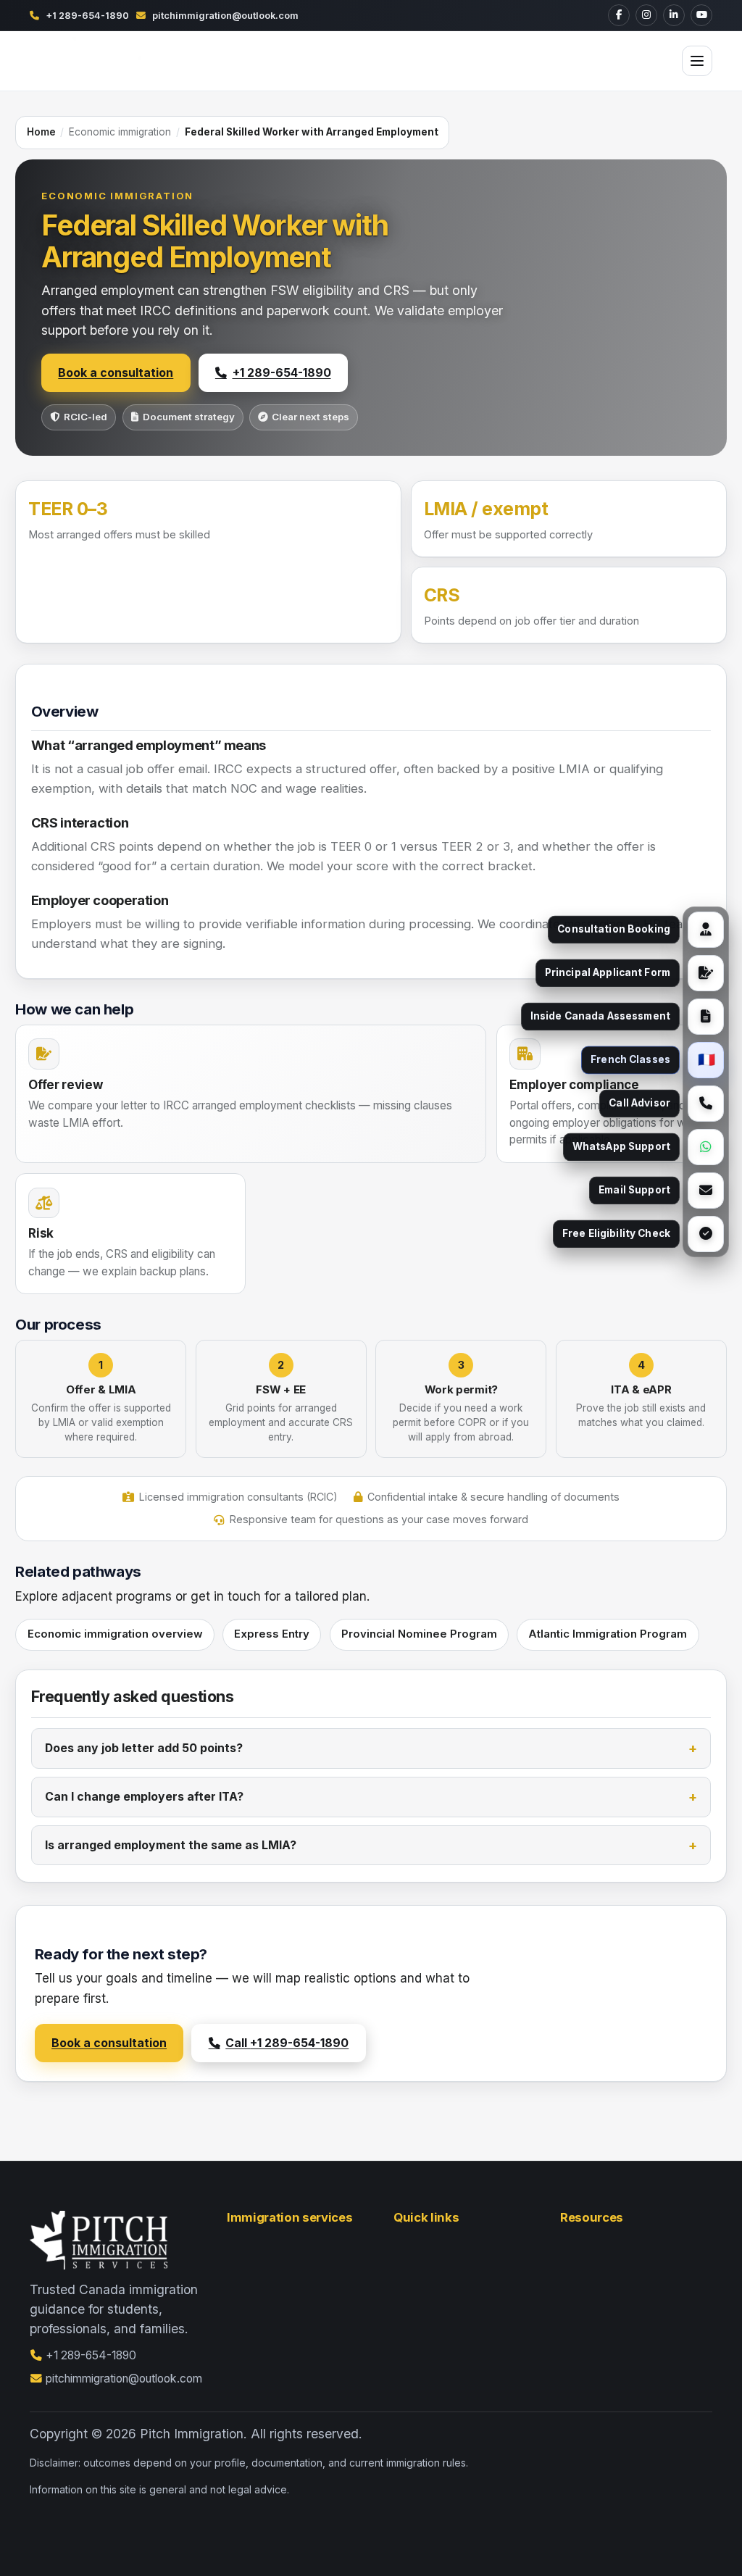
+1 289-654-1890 (87, 15)
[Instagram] (646, 15)
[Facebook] (619, 15)
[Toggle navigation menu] (697, 61)
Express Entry (272, 1634)
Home (41, 132)
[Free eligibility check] (706, 1234)
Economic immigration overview (115, 1634)
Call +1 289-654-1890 (287, 2043)
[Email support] (706, 1191)
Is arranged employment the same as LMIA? (171, 1845)
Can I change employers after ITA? (144, 1797)
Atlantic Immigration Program (608, 1634)
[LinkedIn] (674, 15)
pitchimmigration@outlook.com (225, 15)
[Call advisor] (706, 1104)
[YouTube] (701, 15)
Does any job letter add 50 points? (144, 1748)
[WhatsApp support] (706, 1147)
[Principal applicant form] (706, 973)
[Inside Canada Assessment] (706, 1017)
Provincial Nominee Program (419, 1634)
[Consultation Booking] (706, 930)
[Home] (98, 61)
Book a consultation (116, 373)
